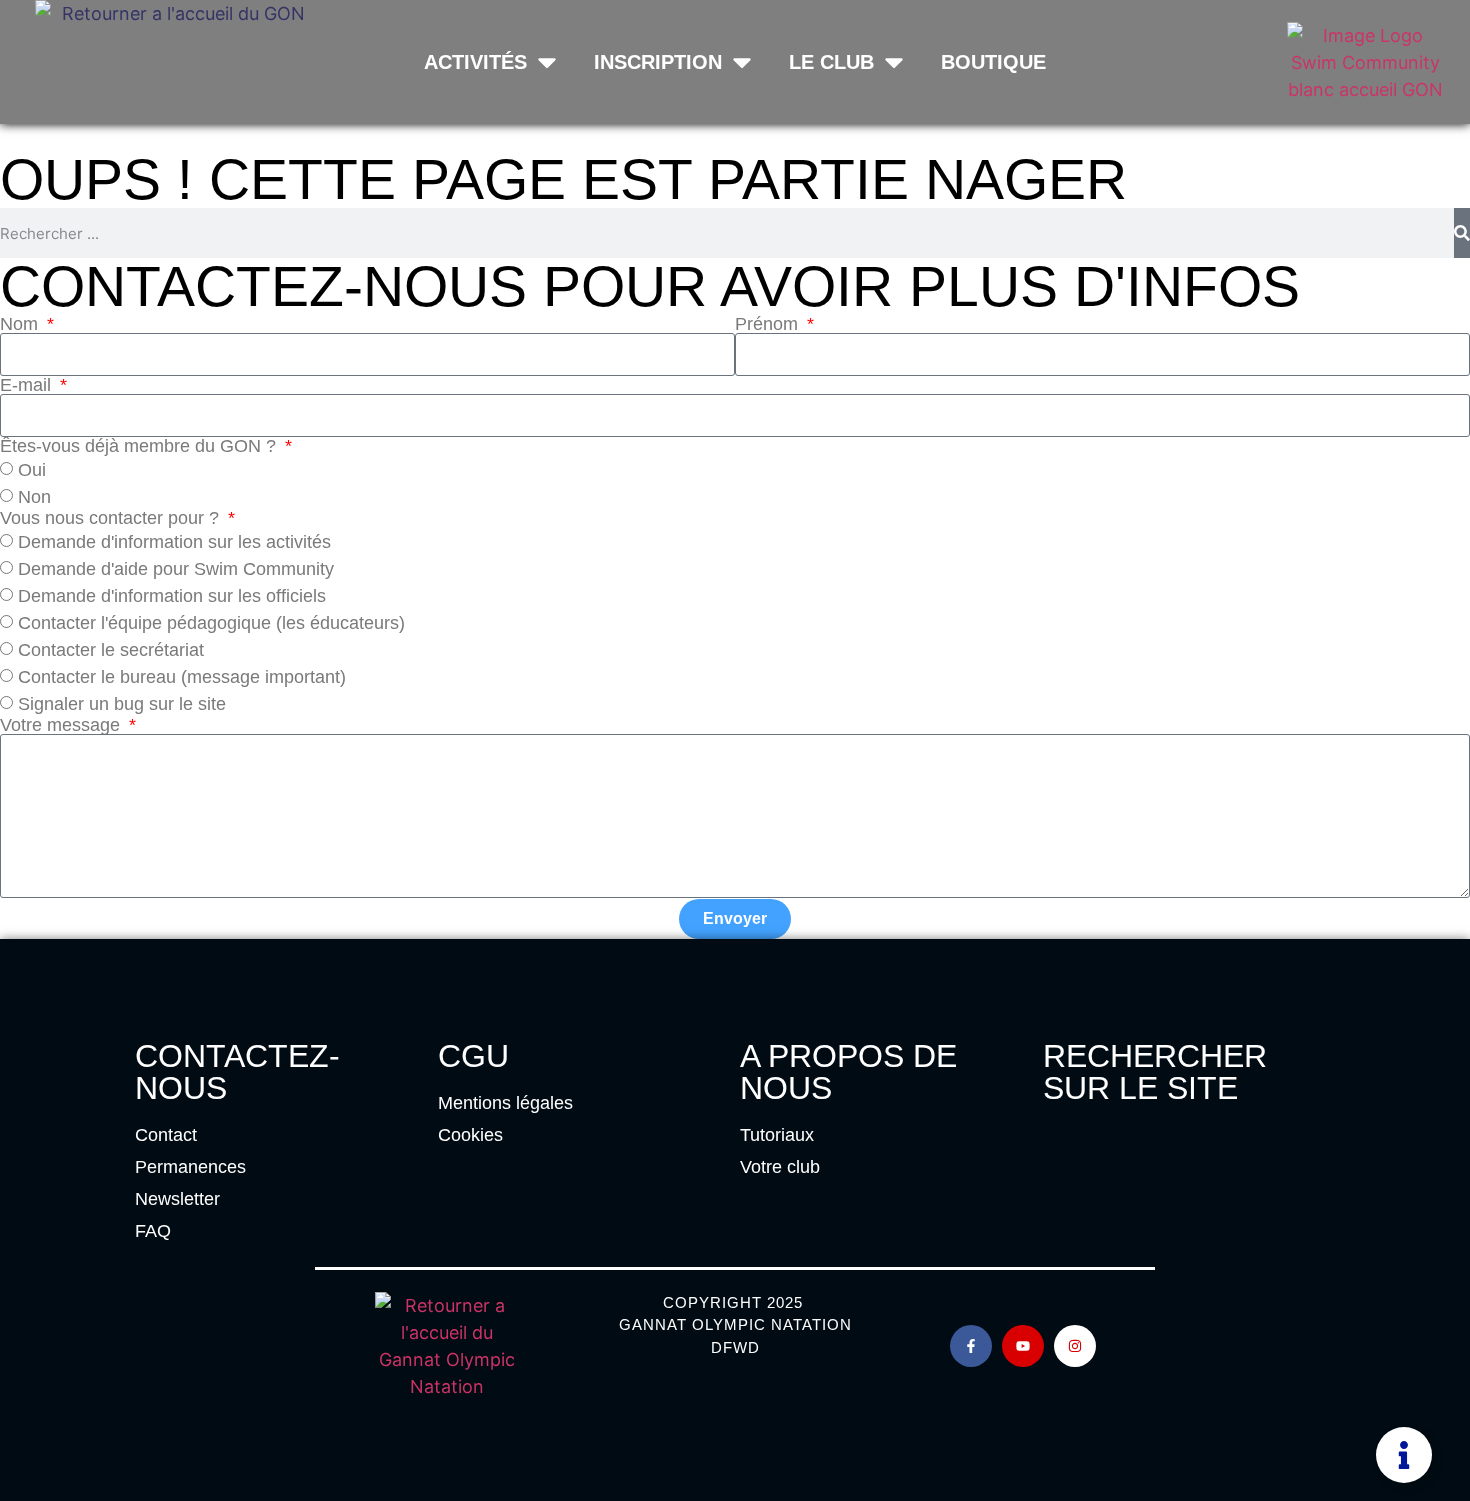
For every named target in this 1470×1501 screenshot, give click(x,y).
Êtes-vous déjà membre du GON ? (140, 446)
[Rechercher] (1462, 233)
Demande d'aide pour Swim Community (176, 569)
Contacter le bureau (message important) (182, 677)
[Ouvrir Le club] (894, 62)
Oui (32, 470)
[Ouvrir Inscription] (742, 62)
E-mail (28, 385)
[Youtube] (1023, 1346)
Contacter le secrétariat (111, 650)
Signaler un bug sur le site (122, 704)
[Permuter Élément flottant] (1404, 1455)
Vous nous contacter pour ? (112, 518)
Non (34, 497)
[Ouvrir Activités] (547, 62)
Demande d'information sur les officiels (172, 596)
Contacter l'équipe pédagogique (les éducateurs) (211, 623)
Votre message (62, 725)
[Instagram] (1075, 1346)
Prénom (769, 324)
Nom (21, 324)
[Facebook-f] (971, 1346)
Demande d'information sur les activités (174, 542)
